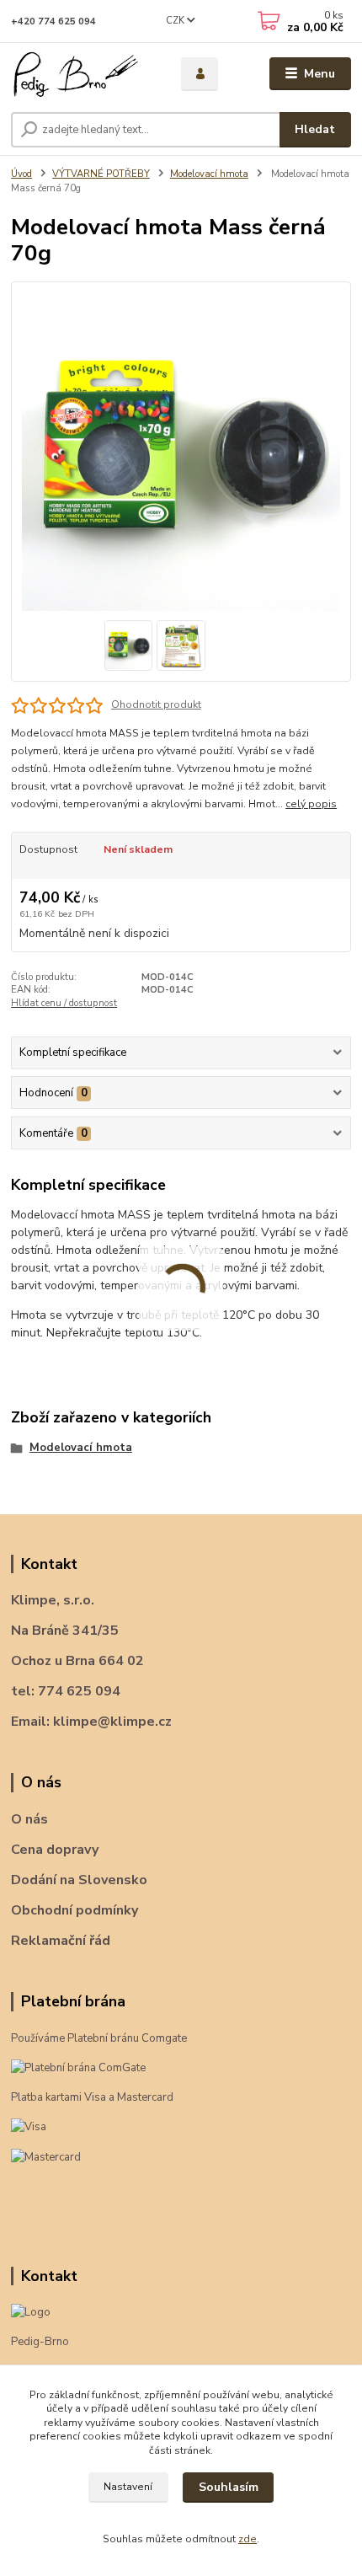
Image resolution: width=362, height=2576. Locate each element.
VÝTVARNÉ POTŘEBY (101, 174)
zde (248, 2539)
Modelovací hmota (209, 174)
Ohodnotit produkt (156, 704)
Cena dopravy (55, 1850)
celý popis (311, 804)
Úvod (21, 174)
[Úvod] (82, 74)
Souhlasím (229, 2487)
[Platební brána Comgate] (78, 2068)
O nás (29, 1819)
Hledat (315, 129)
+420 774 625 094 (53, 21)
